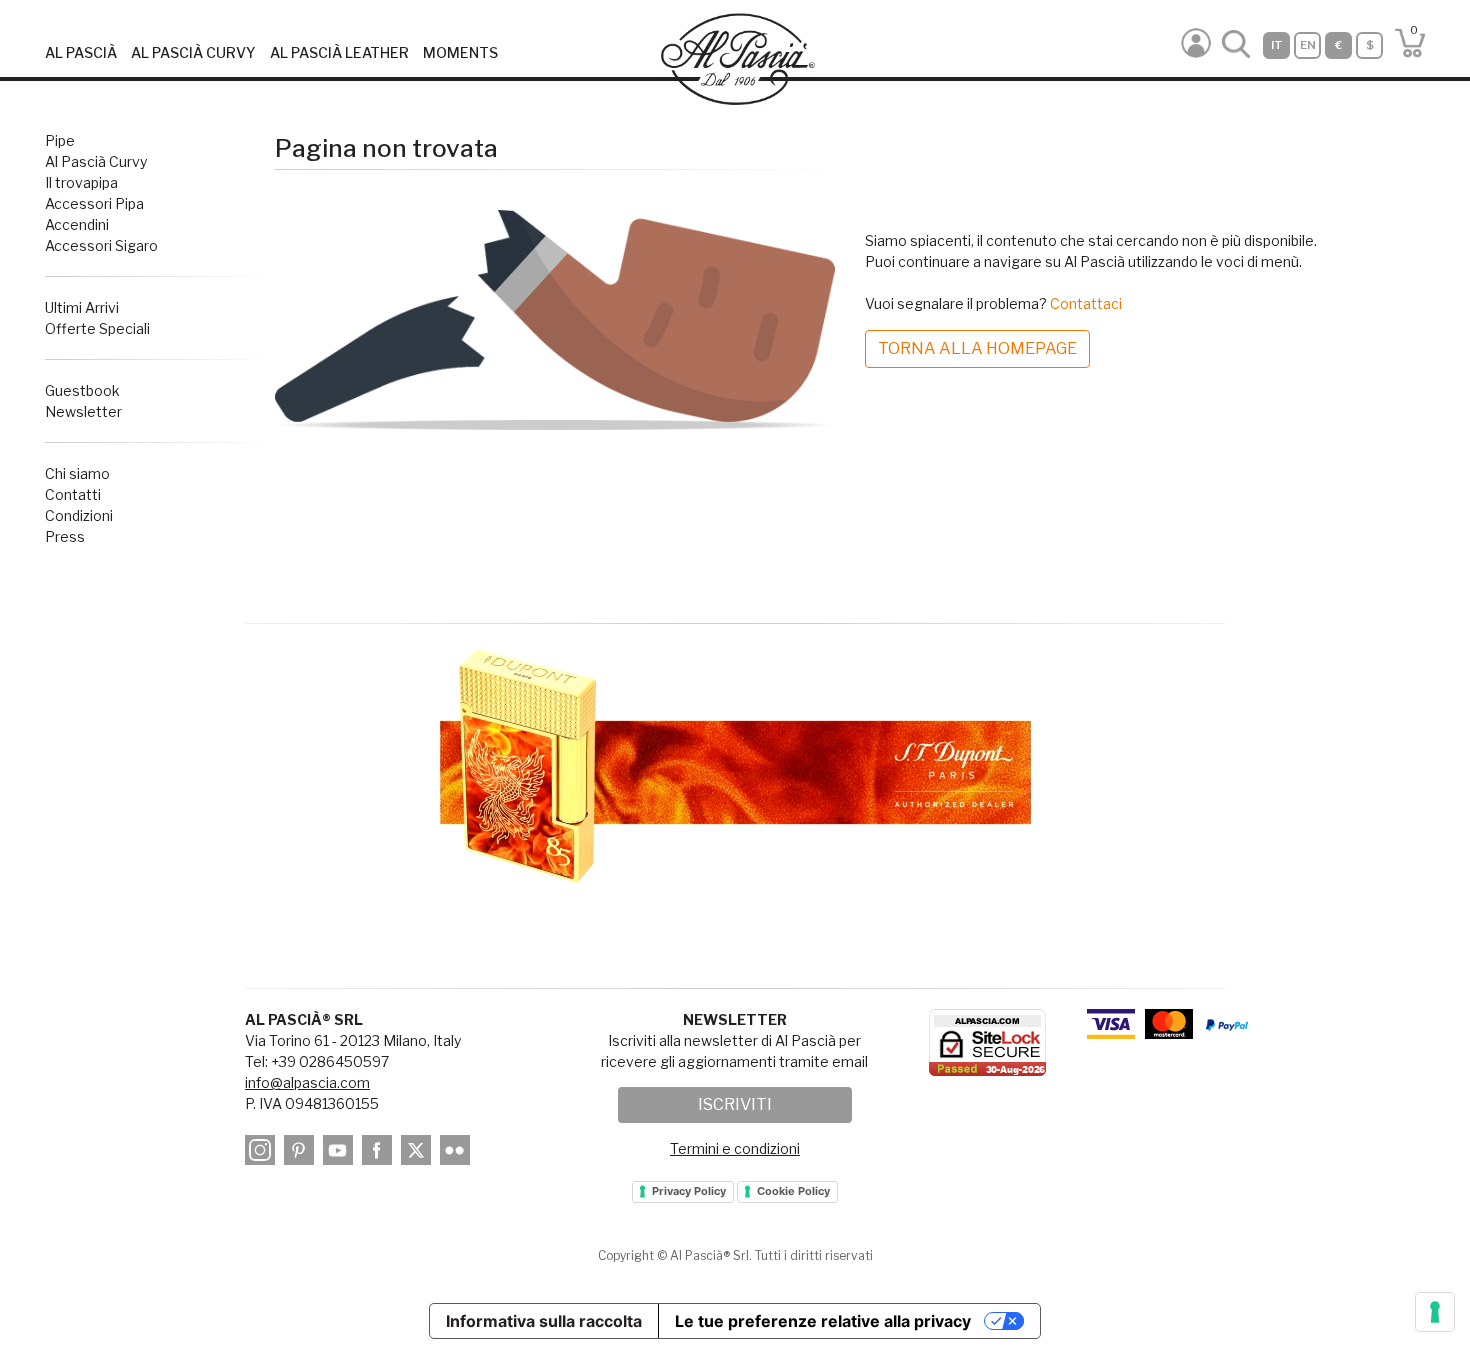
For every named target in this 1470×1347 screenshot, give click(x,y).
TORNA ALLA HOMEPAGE (977, 348)
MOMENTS (460, 52)
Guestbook (82, 390)
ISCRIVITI (735, 1104)
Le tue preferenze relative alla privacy (823, 1321)
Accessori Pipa (94, 203)
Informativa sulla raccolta (544, 1321)
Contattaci (1086, 303)
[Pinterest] (302, 1153)
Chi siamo (77, 473)
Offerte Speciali (97, 328)
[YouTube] (341, 1153)
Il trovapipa (81, 182)
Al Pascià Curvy (96, 161)
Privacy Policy (689, 1191)
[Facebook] (380, 1153)
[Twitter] (419, 1153)
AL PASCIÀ (81, 52)
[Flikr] (458, 1153)
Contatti (73, 494)
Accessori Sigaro (101, 245)
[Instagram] (263, 1153)
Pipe (60, 140)
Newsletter (83, 411)
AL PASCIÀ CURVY (193, 52)
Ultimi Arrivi (82, 307)
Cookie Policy (793, 1191)
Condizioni (79, 515)
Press (65, 536)
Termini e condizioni (735, 1148)
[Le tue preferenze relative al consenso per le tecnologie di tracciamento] (1435, 1312)
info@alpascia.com (307, 1082)
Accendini (77, 224)
